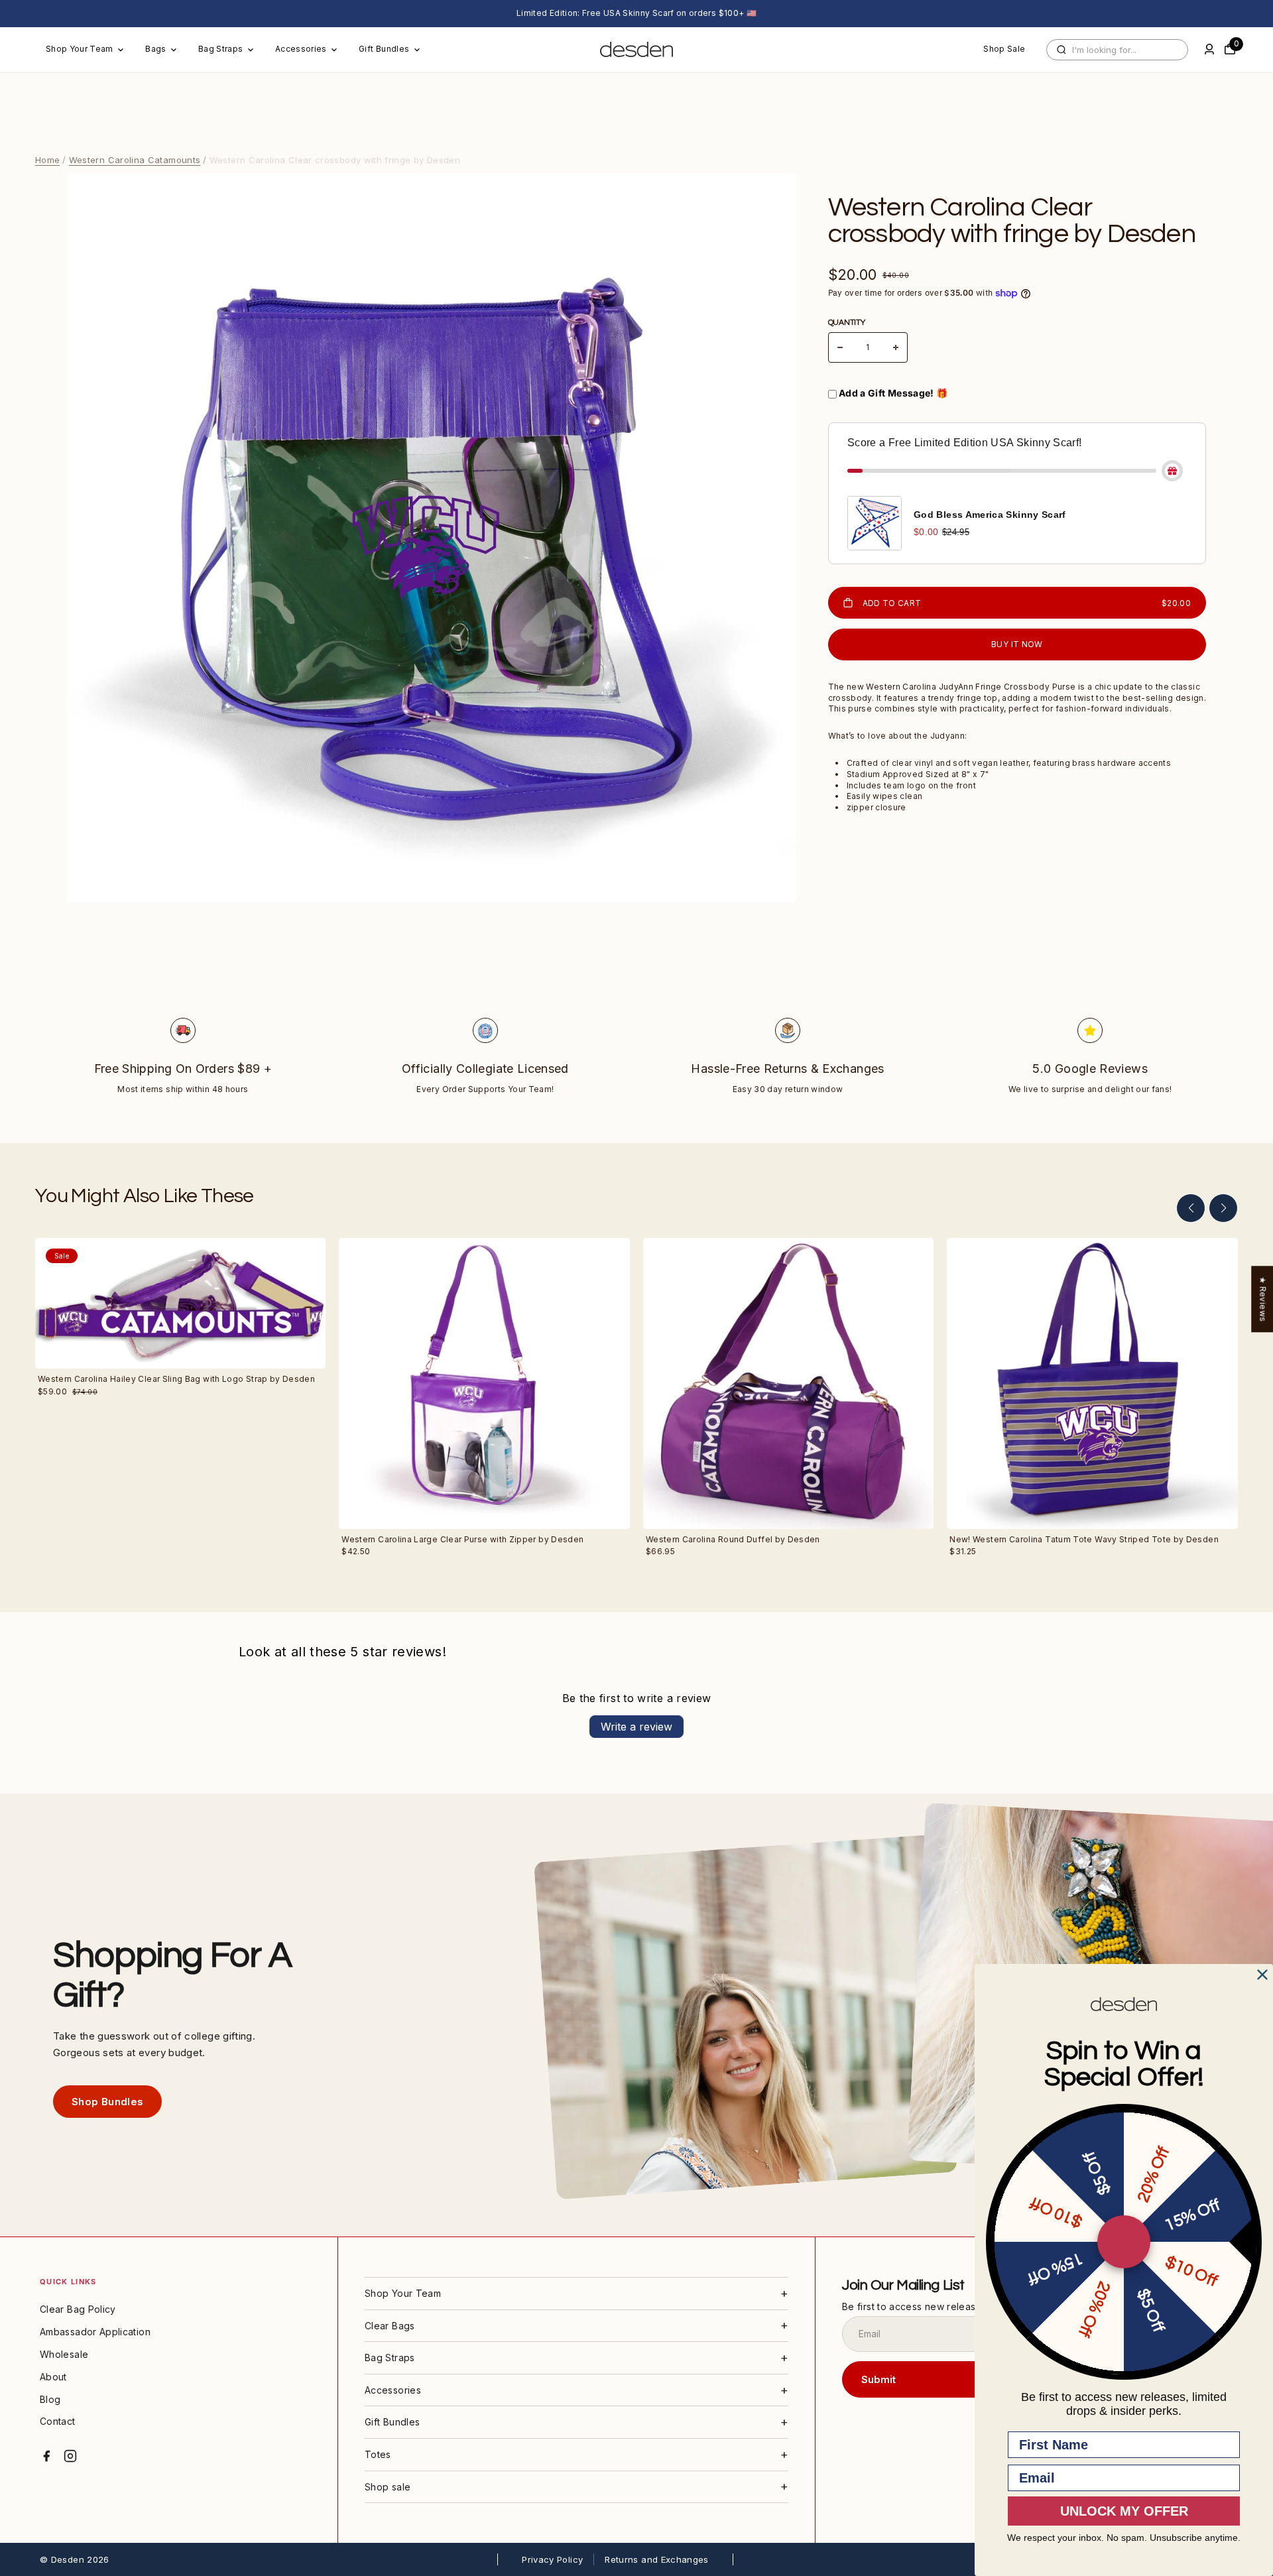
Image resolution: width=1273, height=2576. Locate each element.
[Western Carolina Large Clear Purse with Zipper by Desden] (484, 1383)
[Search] (1061, 50)
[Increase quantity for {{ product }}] (896, 347)
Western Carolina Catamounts (135, 160)
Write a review (636, 1727)
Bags (155, 49)
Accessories (301, 49)
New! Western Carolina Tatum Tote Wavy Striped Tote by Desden (1084, 1539)
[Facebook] (46, 2456)
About (53, 2377)
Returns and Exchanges (657, 2559)
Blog (50, 2399)
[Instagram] (70, 2456)
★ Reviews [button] (1263, 1299)
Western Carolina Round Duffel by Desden (733, 1539)
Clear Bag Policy (78, 2309)
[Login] (1209, 49)
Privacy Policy (552, 2559)
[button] (1191, 1208)
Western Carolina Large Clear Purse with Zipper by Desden (462, 1539)
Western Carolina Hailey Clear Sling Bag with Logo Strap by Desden (176, 1379)
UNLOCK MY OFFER (1124, 2511)
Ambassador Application (95, 2332)
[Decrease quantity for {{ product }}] (840, 347)
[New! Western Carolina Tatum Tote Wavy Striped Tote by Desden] (1092, 1383)
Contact (58, 2421)
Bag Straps (221, 49)
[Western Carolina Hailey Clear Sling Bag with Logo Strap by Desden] (181, 1303)
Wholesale (64, 2354)
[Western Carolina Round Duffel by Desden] (789, 1383)
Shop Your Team (80, 49)
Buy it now (1017, 644)
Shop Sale (1004, 49)
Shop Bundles (107, 2102)
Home (47, 160)
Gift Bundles (384, 49)
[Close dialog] (1262, 1975)
